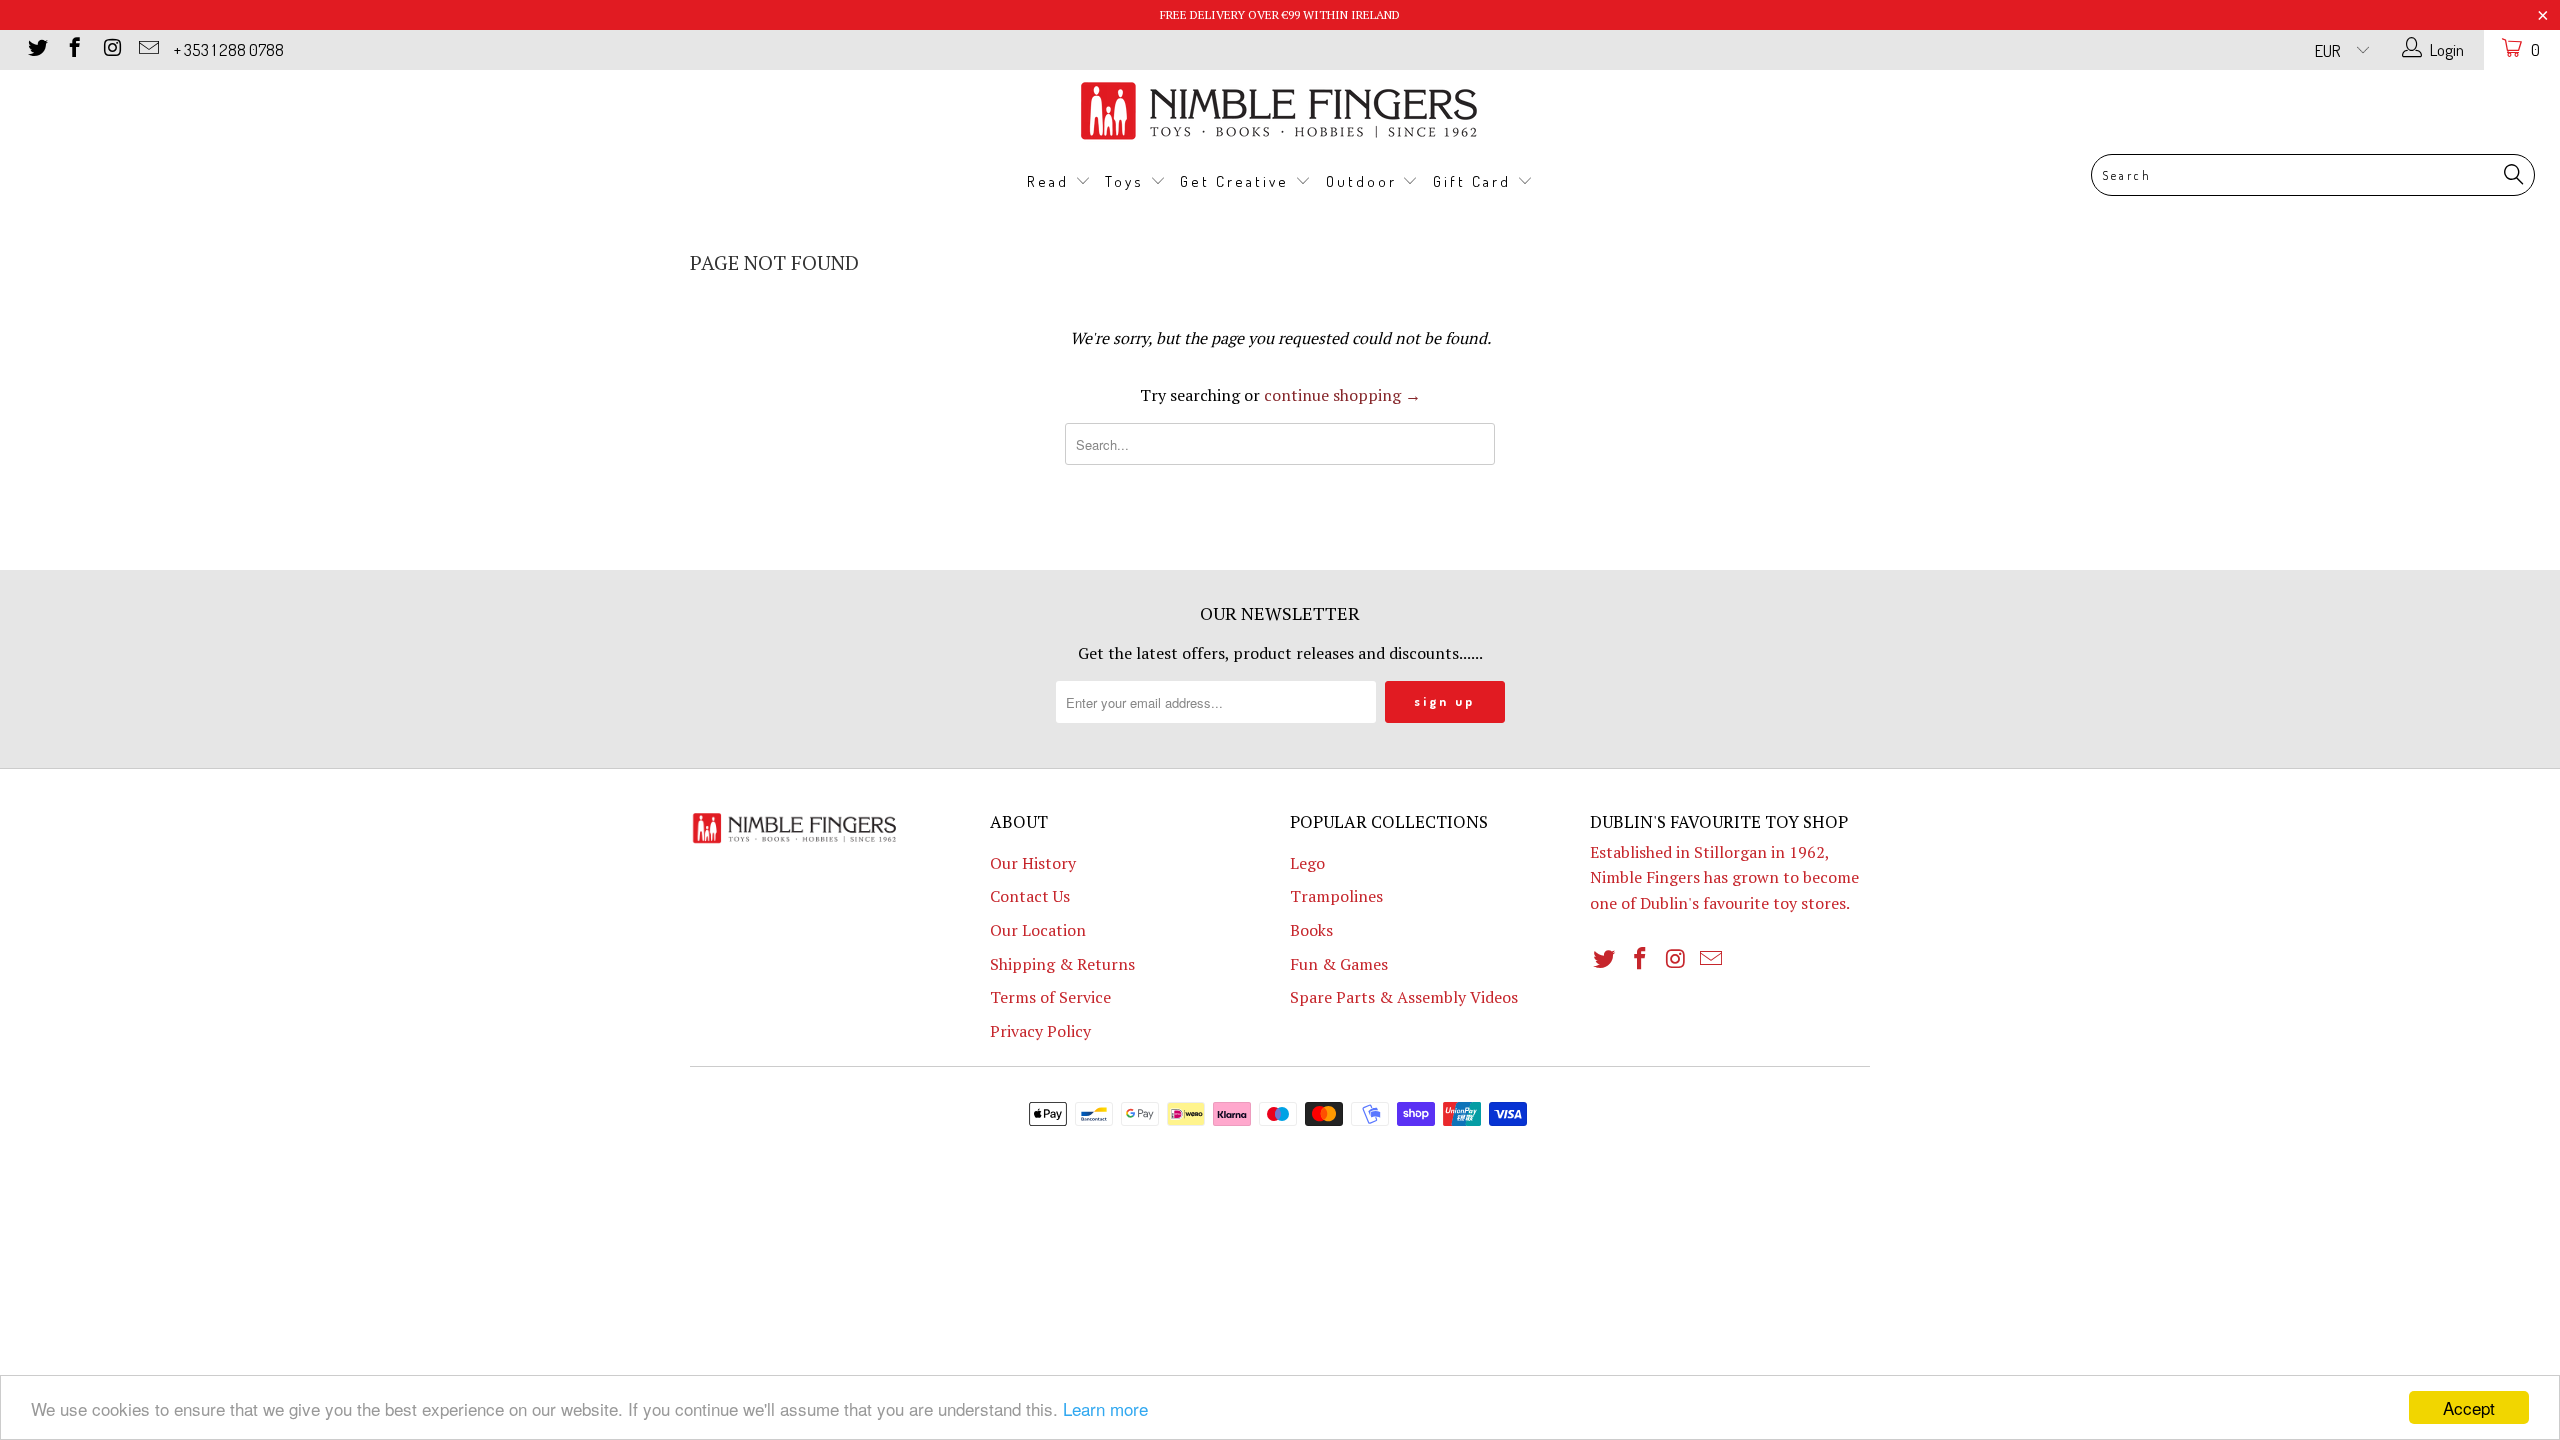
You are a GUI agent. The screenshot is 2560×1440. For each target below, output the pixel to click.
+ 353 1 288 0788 (229, 49)
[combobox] (2313, 175)
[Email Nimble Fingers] (147, 49)
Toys (1127, 181)
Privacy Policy (1040, 1031)
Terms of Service (1050, 997)
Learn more (1105, 1408)
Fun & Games (1339, 964)
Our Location (1038, 930)
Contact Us (1030, 896)
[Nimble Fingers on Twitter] (36, 49)
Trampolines (1336, 896)
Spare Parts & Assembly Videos (1404, 997)
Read (1051, 181)
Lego (1307, 863)
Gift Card (1475, 181)
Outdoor (1364, 181)
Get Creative (1237, 181)
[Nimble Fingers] (1280, 110)
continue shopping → (1342, 395)
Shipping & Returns (1062, 964)
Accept (2469, 1407)
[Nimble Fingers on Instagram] (110, 49)
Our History (1033, 863)
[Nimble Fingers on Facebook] (73, 49)
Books (1311, 930)
